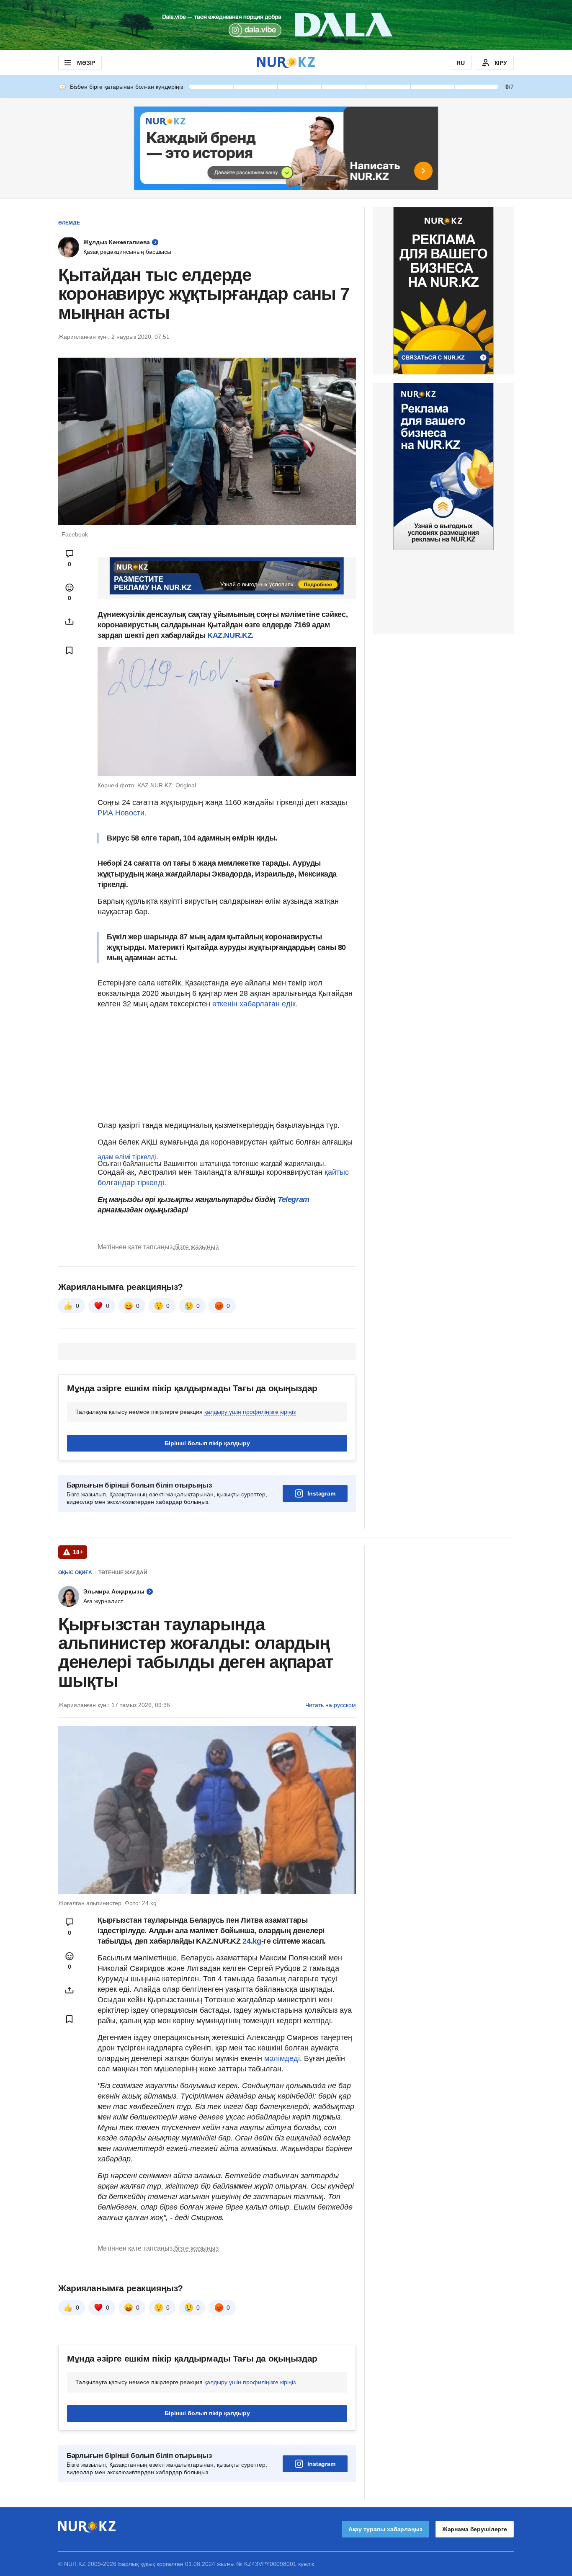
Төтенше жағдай (123, 1573)
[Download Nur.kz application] (286, 25)
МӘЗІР (86, 63)
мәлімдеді (282, 2058)
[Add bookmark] (70, 650)
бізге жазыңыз (196, 1247)
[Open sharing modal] (70, 621)
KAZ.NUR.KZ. (231, 635)
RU (461, 63)
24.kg (252, 1941)
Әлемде (69, 223)
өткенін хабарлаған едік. (255, 1004)
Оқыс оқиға (75, 1573)
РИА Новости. (122, 813)
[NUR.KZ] (286, 63)
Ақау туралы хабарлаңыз (385, 2529)
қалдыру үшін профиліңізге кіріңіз (250, 1412)
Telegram (294, 1199)
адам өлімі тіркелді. (128, 1157)
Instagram (321, 1493)
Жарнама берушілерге (475, 2529)
